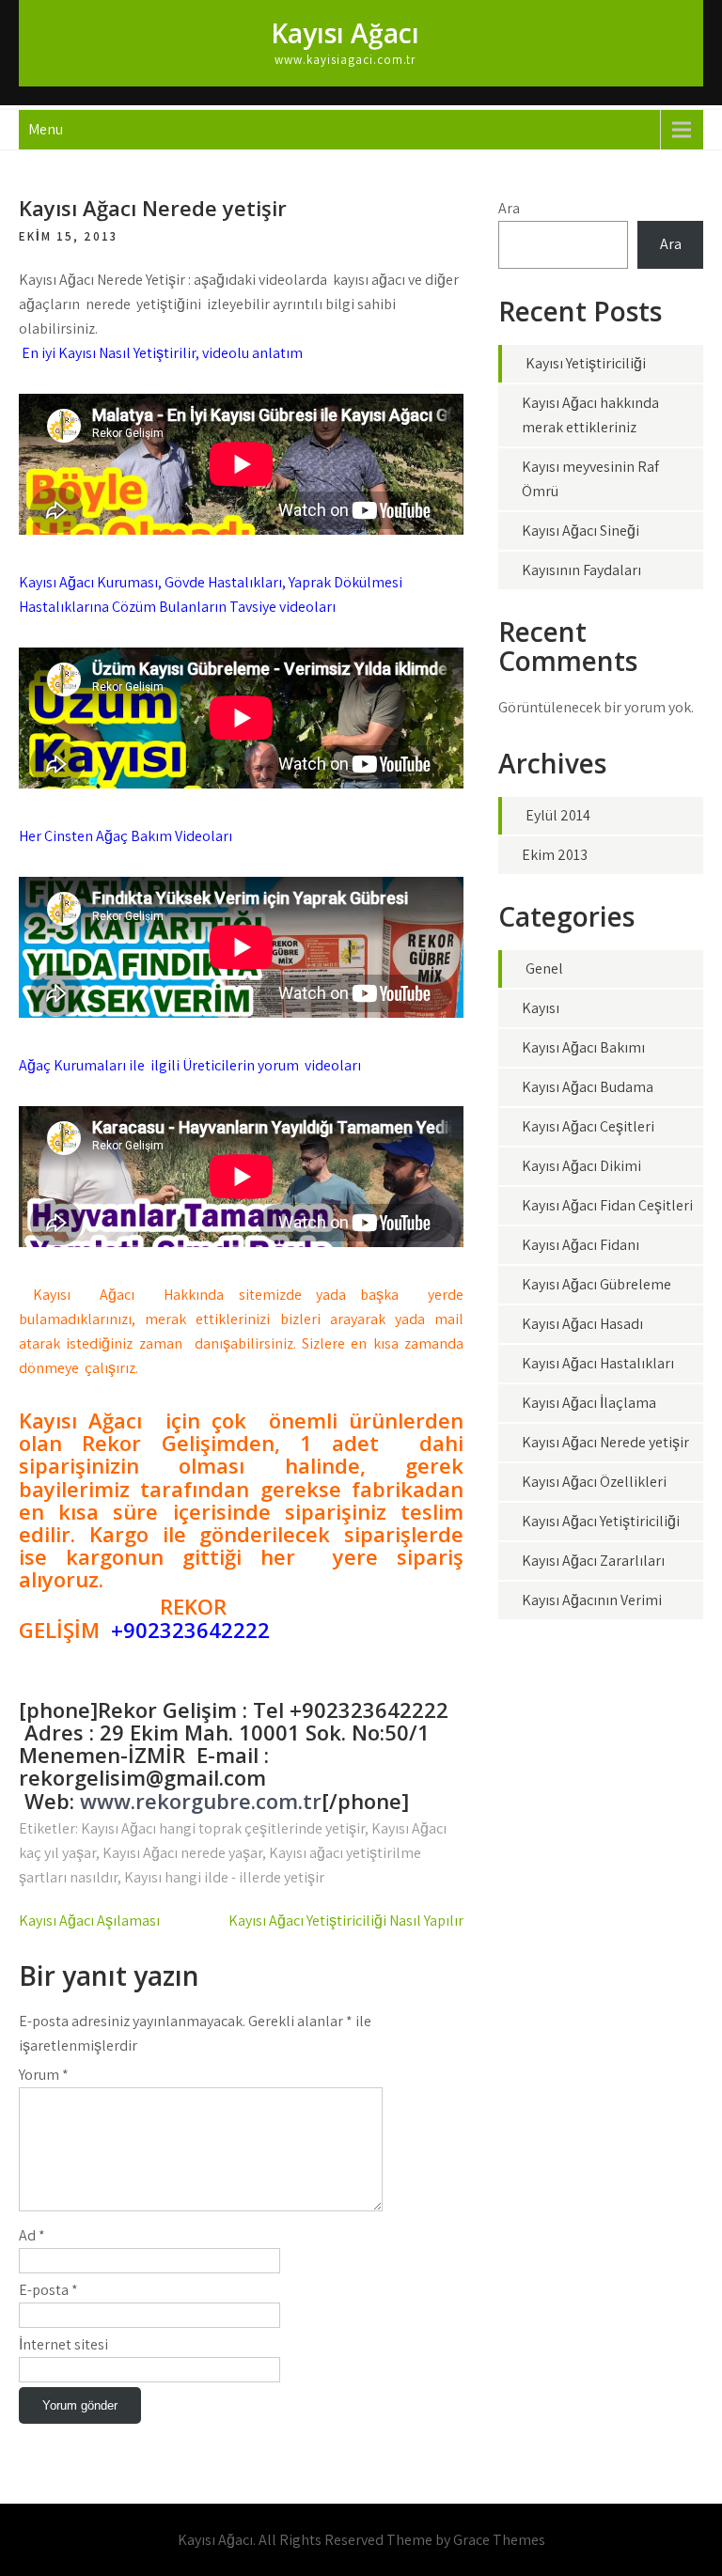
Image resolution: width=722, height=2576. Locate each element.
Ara (509, 208)
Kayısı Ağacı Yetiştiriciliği (601, 1521)
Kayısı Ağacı (345, 33)
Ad (32, 2235)
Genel (544, 968)
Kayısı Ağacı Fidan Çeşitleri (607, 1205)
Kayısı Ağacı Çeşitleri (588, 1126)
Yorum (44, 2075)
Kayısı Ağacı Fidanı (581, 1245)
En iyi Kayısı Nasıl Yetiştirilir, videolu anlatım (161, 353)
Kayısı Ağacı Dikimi (581, 1166)
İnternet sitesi (63, 2344)
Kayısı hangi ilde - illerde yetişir (224, 1877)
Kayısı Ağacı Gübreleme (596, 1284)
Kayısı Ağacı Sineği (581, 531)
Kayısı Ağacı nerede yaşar (182, 1853)
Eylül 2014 (558, 815)
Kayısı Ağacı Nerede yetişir (605, 1442)
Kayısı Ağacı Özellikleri (594, 1482)
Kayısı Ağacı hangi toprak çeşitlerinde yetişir (223, 1828)
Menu (46, 129)
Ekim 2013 (555, 855)
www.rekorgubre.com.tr (201, 1801)
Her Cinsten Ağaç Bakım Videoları (126, 836)
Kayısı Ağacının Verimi (592, 1600)
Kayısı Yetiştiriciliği (586, 363)
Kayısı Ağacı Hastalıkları (598, 1363)
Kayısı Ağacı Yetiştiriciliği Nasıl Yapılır (346, 1920)
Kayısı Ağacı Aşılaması (89, 1920)
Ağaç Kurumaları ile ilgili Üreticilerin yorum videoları (190, 1065)
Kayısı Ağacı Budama (588, 1087)
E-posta (48, 2290)
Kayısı (541, 1008)
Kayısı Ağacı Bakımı (583, 1047)
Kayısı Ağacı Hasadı (582, 1324)
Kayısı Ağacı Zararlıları (593, 1561)
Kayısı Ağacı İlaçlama (589, 1403)
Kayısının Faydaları (581, 570)
